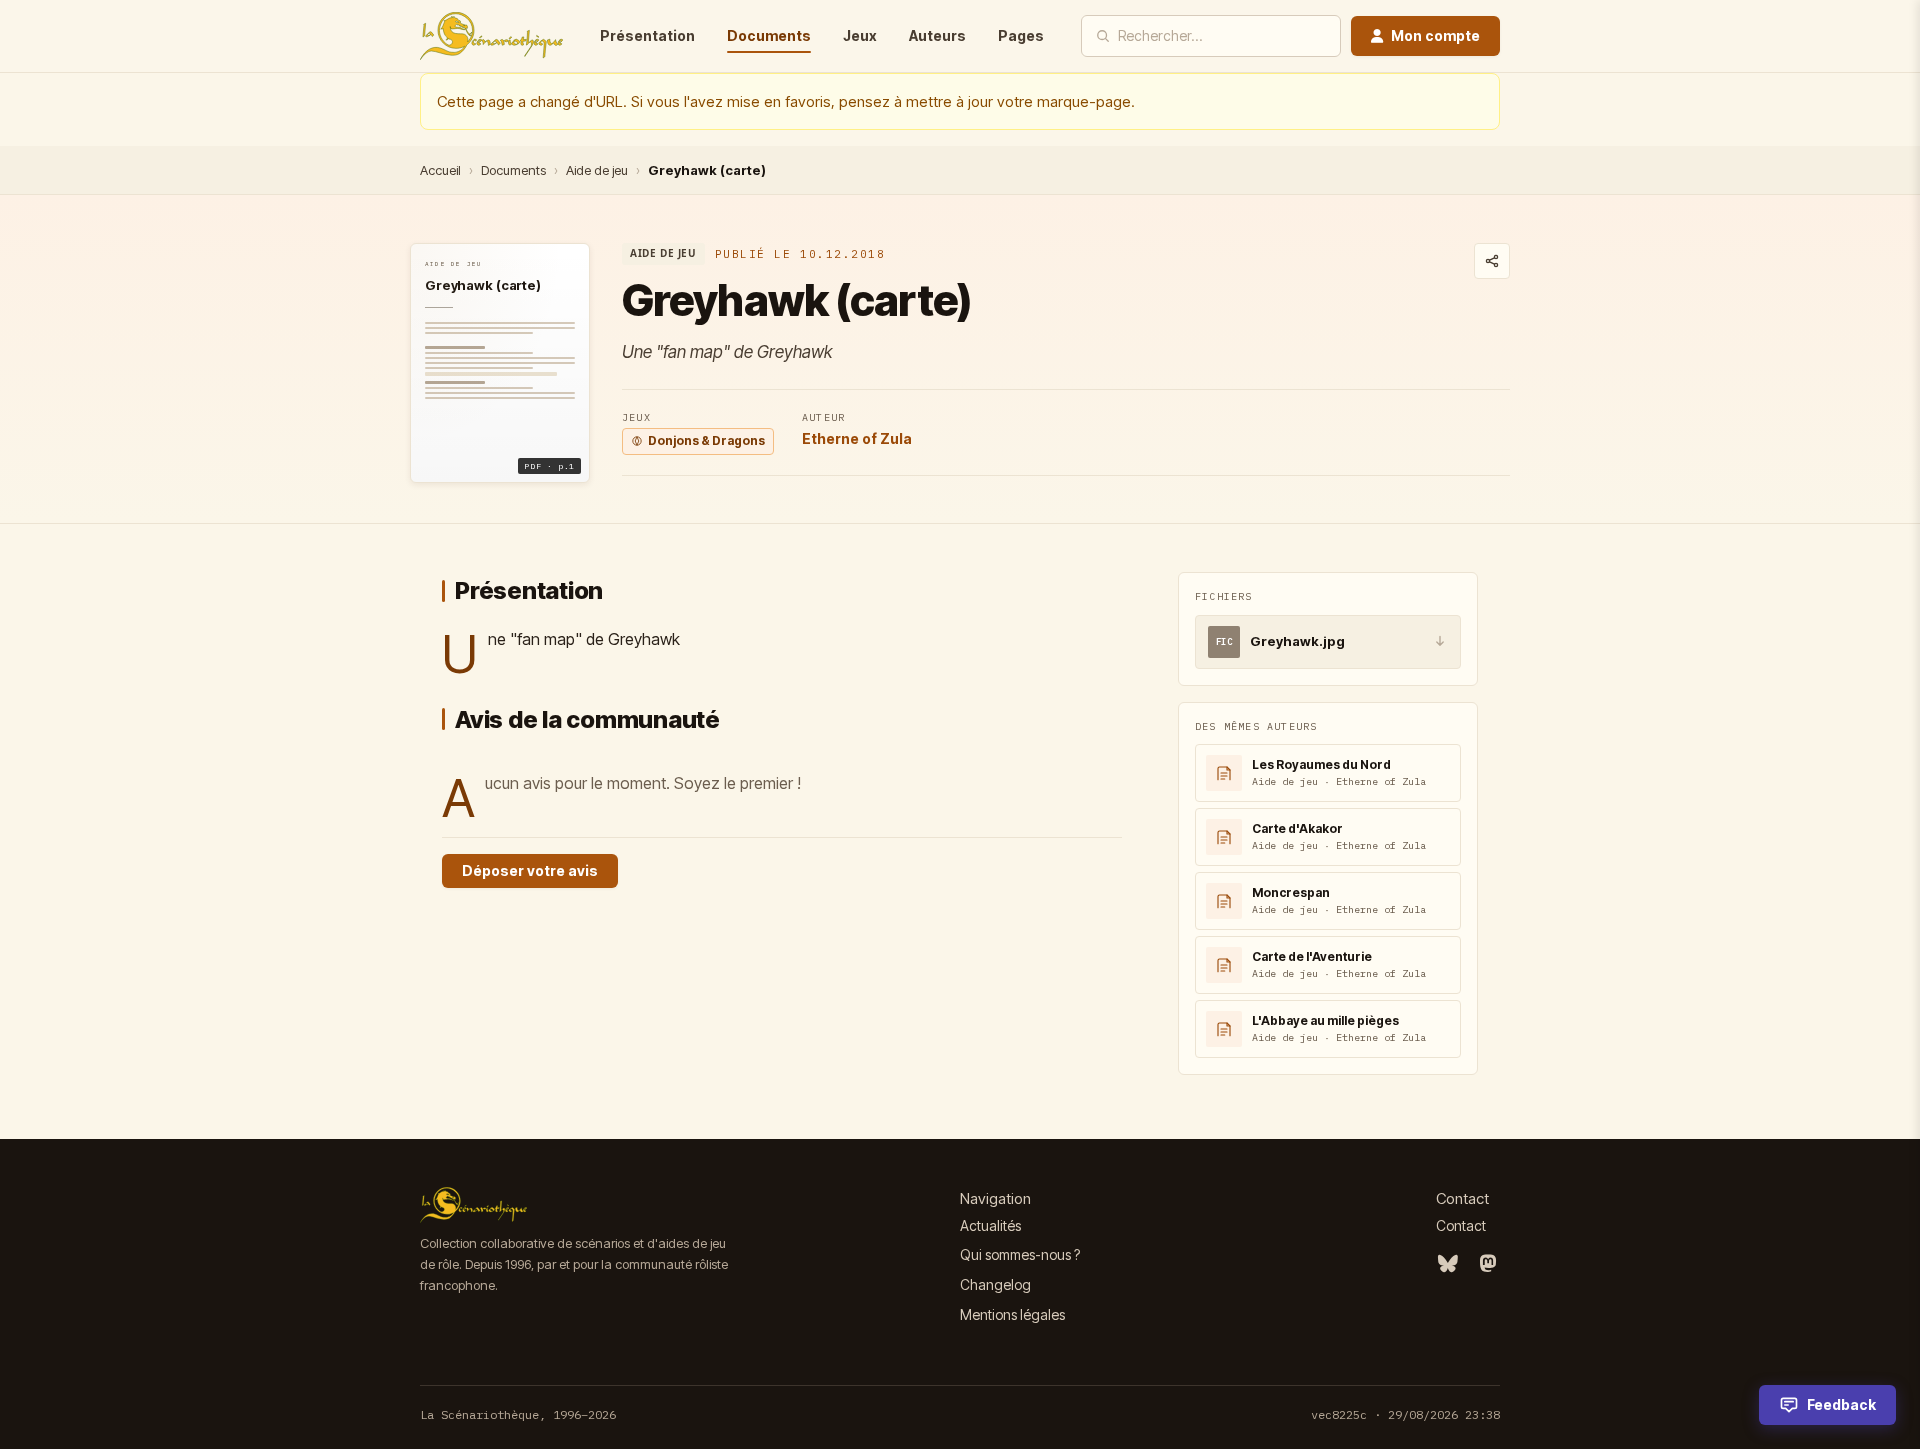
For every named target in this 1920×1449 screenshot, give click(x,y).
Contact (1461, 1225)
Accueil (440, 170)
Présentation (647, 35)
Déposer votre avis (530, 870)
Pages (1021, 35)
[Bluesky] (1448, 1264)
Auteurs (937, 35)
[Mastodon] (1488, 1264)
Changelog (995, 1284)
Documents (769, 35)
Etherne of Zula (857, 438)
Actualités (990, 1225)
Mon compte (1435, 35)
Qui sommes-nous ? (1020, 1254)
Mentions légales (1012, 1314)
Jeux (860, 35)
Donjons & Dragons (706, 440)
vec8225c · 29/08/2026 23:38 (1405, 1414)
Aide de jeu (597, 170)
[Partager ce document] (1492, 261)
